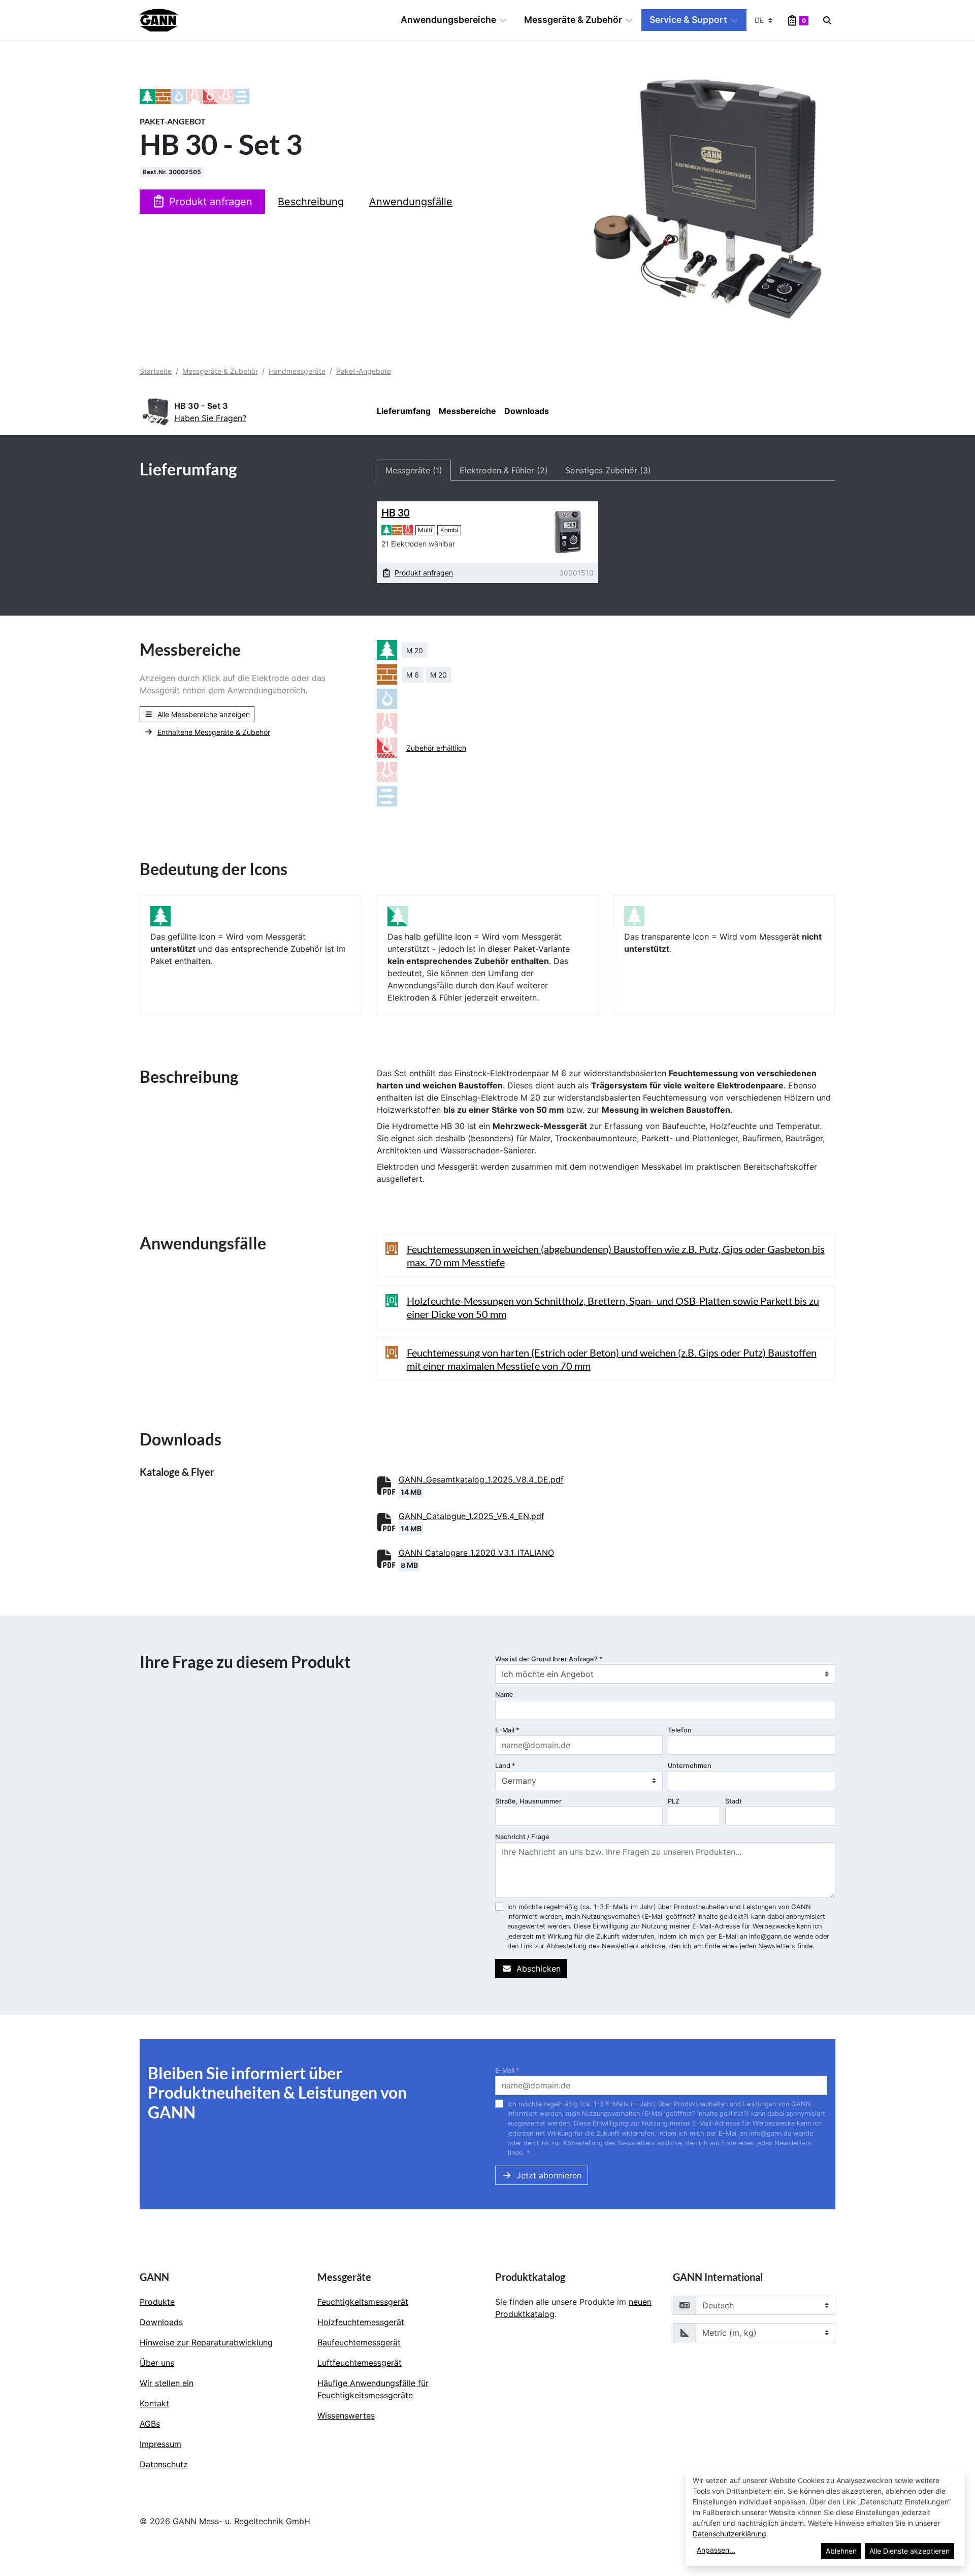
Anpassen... (716, 2550)
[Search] (827, 20)
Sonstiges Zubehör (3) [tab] (608, 470)
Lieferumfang (404, 411)
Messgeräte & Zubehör (220, 371)
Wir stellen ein (167, 2383)
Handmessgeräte (297, 371)
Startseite (156, 371)
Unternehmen (690, 1766)
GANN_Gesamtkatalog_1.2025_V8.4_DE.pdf (481, 1479)
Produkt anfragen (211, 202)
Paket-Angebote (364, 371)
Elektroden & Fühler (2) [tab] (504, 470)
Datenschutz (164, 2464)
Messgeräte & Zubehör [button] (573, 20)
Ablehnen (841, 2551)
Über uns (157, 2363)
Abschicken (539, 1969)
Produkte (157, 2302)
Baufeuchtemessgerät (359, 2342)
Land (505, 1766)
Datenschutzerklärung (729, 2534)
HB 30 (396, 512)
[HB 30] (567, 532)
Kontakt (154, 2403)
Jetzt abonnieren (549, 2175)
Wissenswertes (346, 2416)
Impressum (160, 2444)
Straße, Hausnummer (528, 1801)
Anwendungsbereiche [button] (448, 20)
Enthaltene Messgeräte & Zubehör (214, 732)
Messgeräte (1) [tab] (414, 470)
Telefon (680, 1730)
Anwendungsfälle (411, 202)
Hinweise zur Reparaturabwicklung (206, 2342)
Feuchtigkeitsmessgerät (363, 2302)
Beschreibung (311, 202)
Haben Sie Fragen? (210, 418)
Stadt (734, 1801)
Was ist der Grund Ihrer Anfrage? (549, 1659)
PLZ (674, 1801)
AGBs (150, 2424)
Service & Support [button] (688, 20)
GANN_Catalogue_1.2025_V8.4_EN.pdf (472, 1516)
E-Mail (507, 1730)
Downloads (527, 411)
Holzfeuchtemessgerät (361, 2322)
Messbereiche (467, 411)
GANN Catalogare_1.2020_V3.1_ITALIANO (476, 1553)
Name (504, 1695)
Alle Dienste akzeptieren (909, 2551)
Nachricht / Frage (522, 1837)
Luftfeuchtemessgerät (360, 2363)
